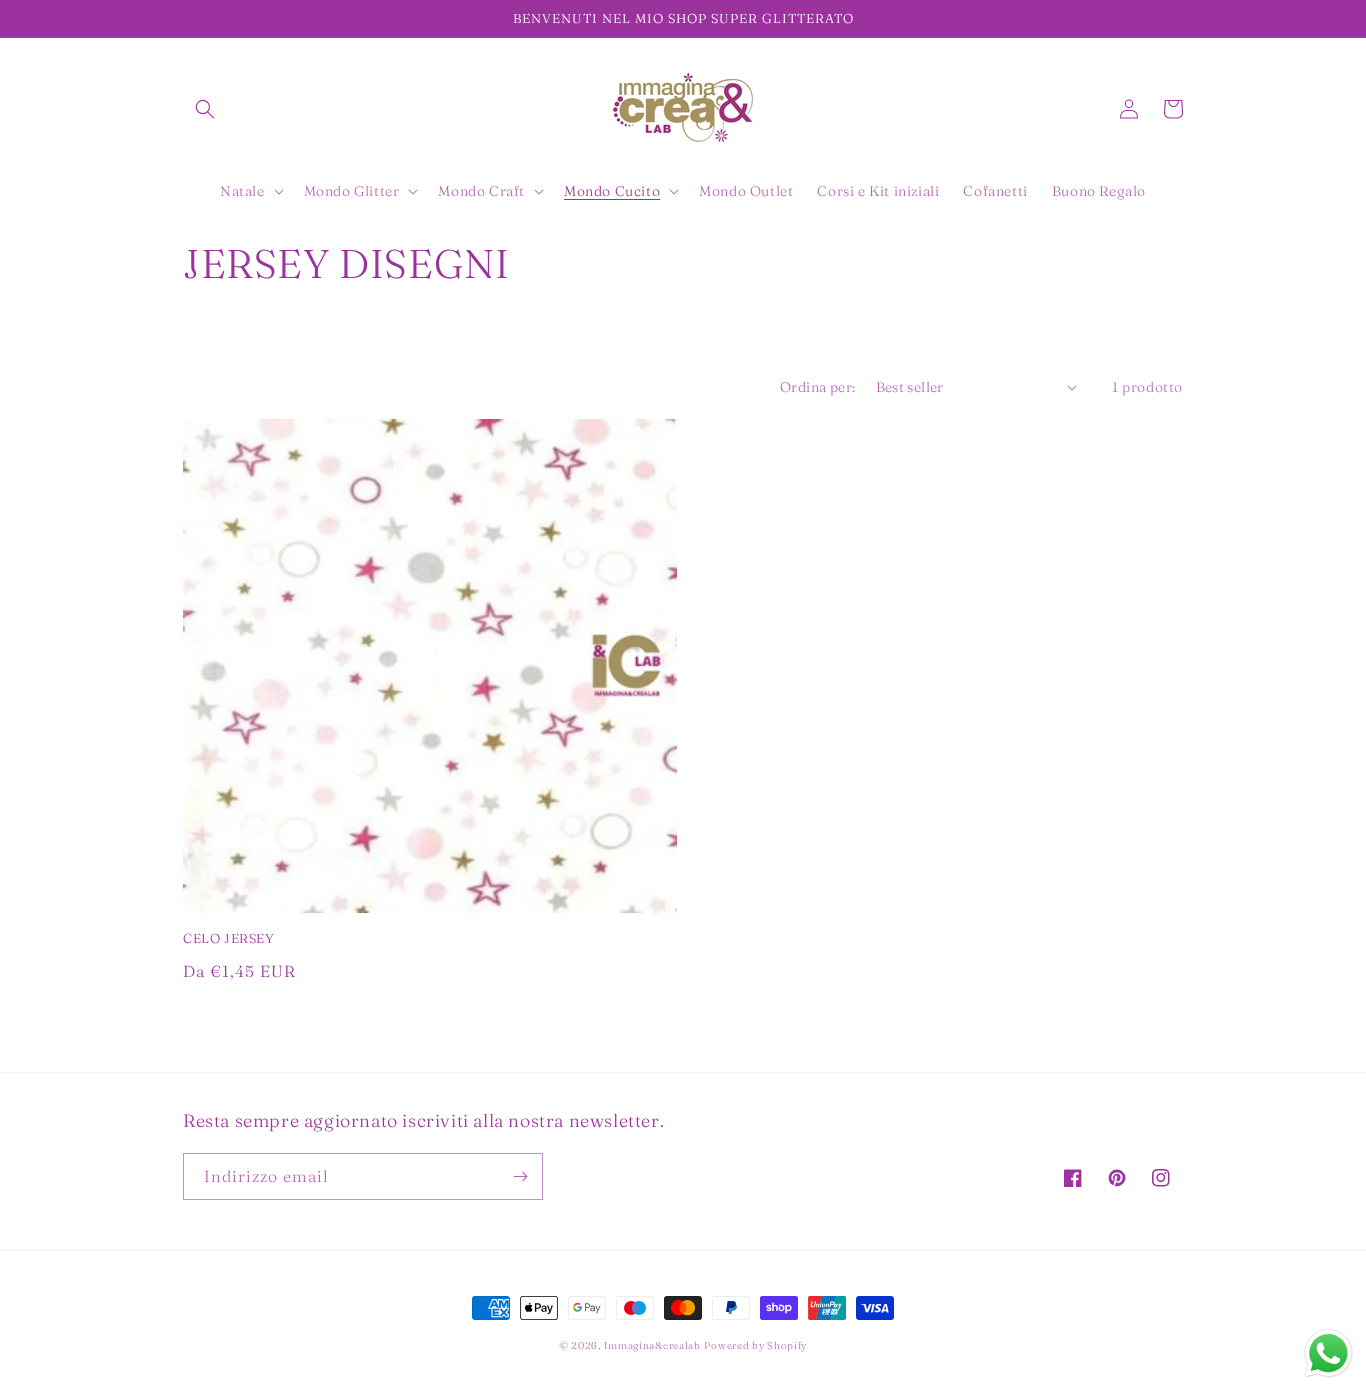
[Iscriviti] (520, 1176)
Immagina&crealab (652, 1345)
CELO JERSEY (229, 938)
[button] (205, 109)
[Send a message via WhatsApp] (1328, 1353)
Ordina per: (817, 387)
